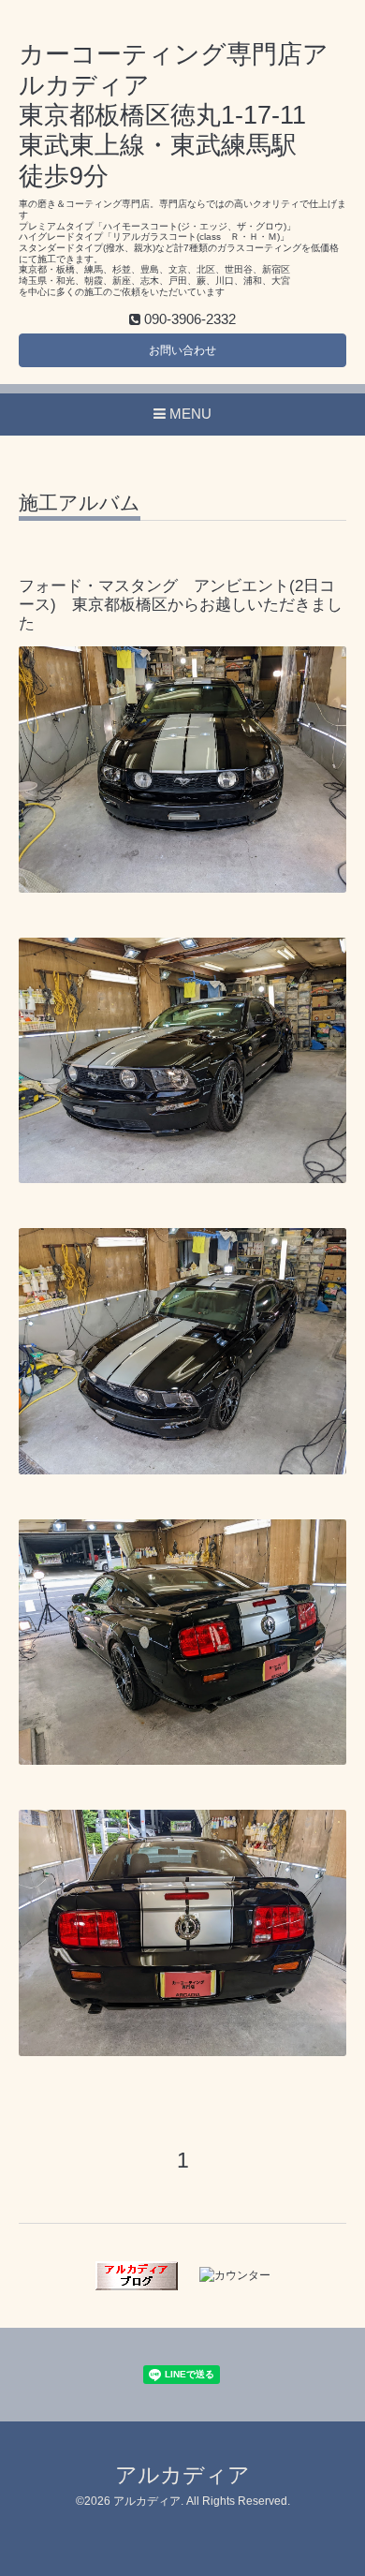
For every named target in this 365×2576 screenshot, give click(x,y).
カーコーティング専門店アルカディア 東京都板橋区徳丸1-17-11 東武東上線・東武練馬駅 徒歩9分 (174, 115)
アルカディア (182, 2475)
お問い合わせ (182, 350)
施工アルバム (80, 503)
